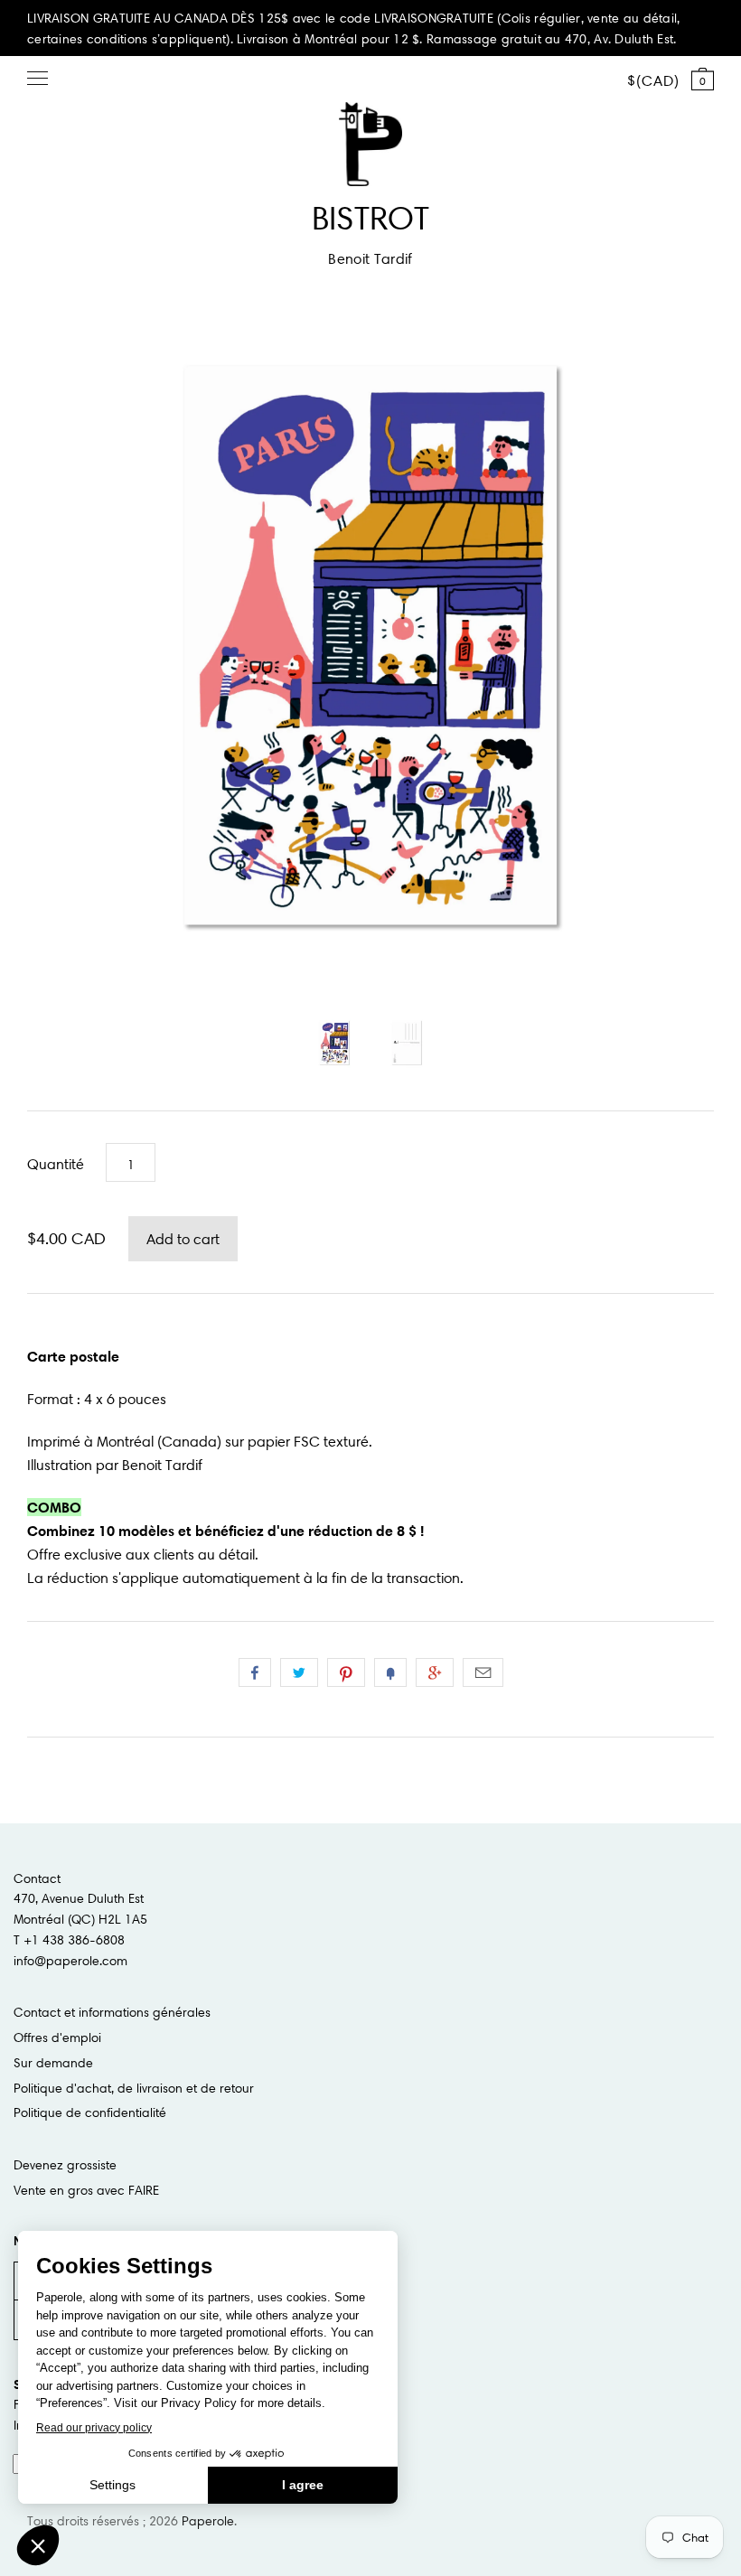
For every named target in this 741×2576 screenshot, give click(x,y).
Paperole (208, 2521)
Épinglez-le (346, 1672)
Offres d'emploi (57, 2037)
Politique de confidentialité (90, 2112)
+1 (435, 1672)
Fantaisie (390, 1672)
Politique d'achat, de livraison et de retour (134, 2088)
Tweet (299, 1672)
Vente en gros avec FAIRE (86, 2190)
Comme (255, 1672)
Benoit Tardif (370, 258)
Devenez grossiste (65, 2165)
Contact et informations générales (112, 2012)
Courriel (483, 1672)
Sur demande (53, 2063)
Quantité (56, 1164)
